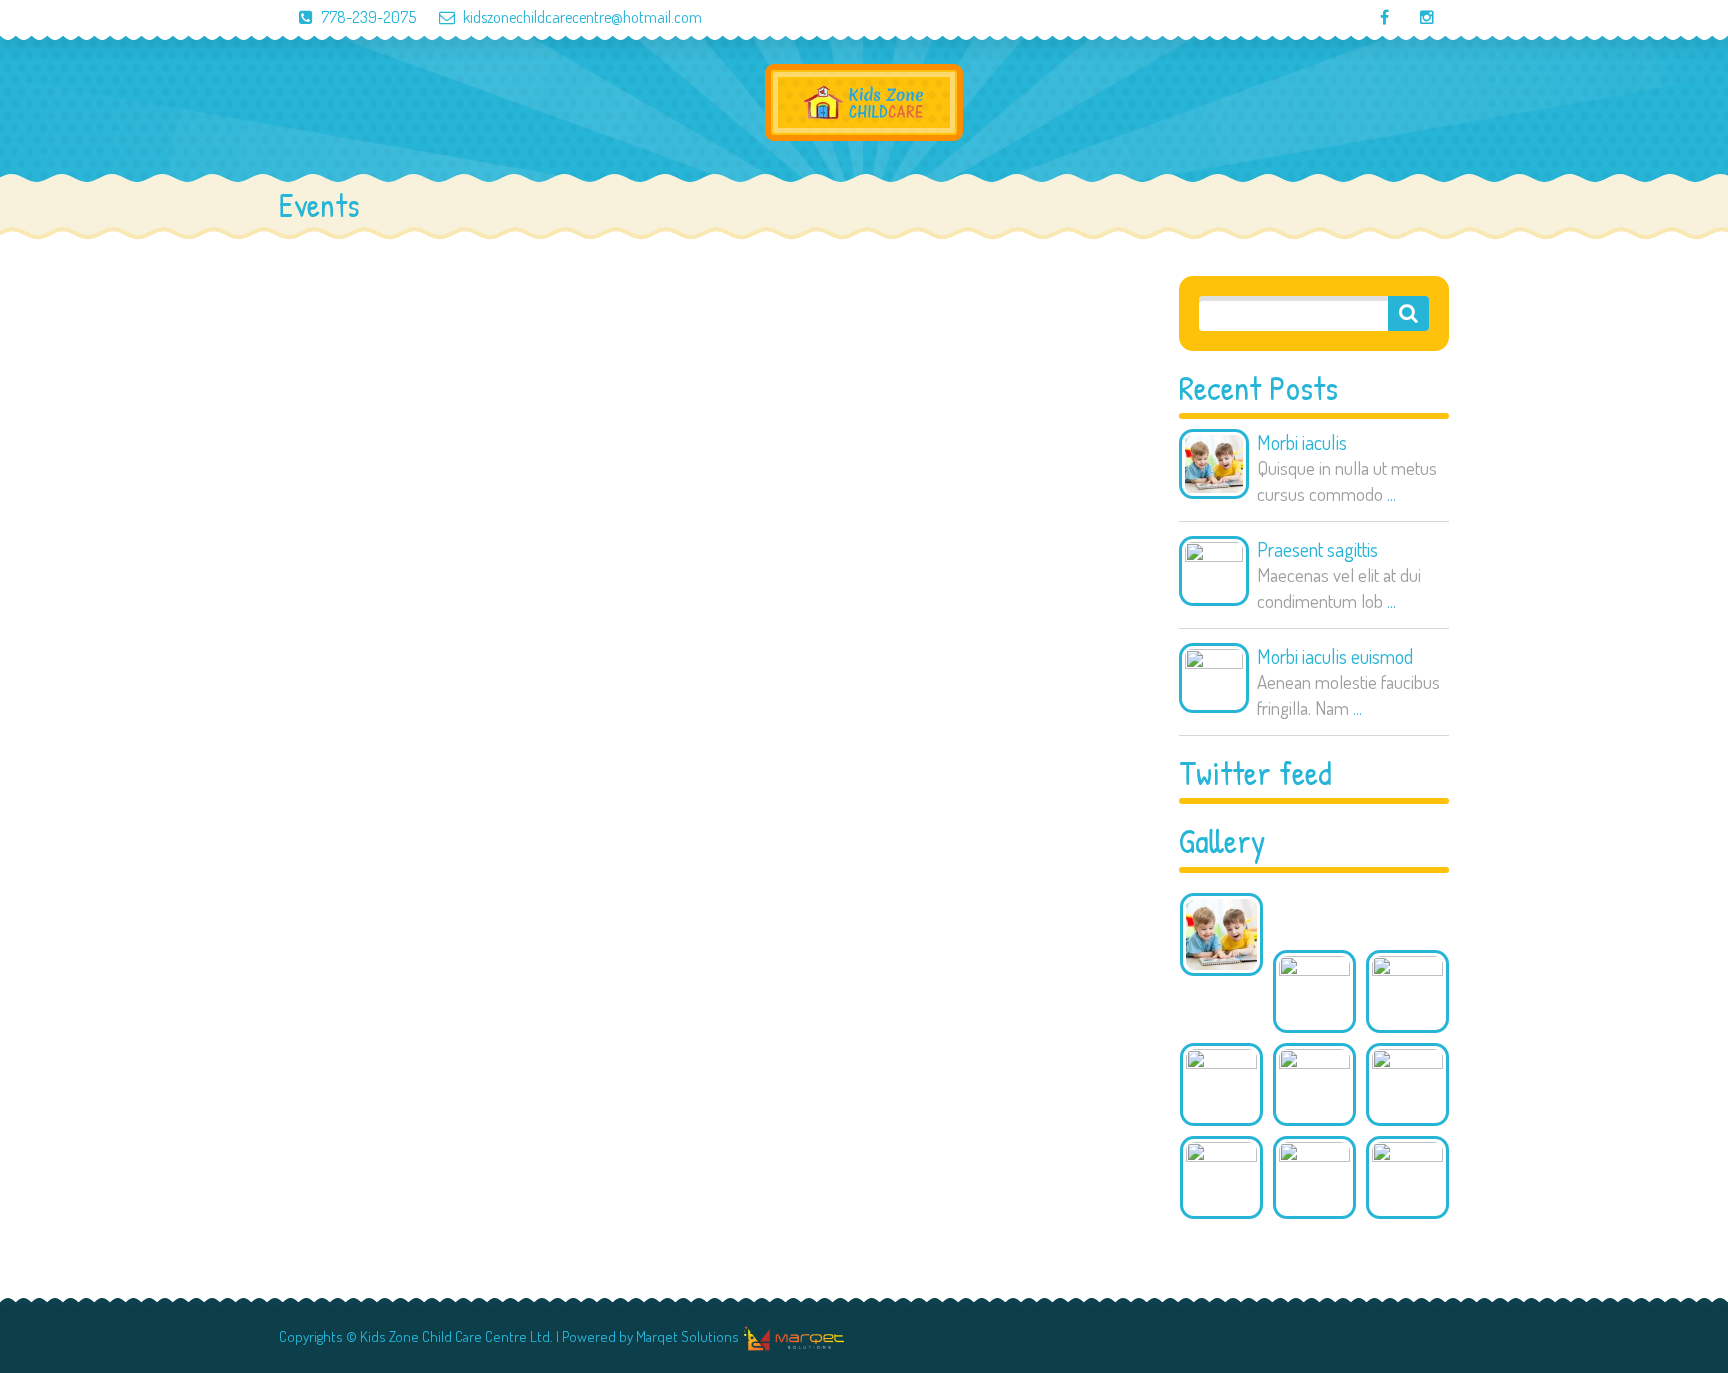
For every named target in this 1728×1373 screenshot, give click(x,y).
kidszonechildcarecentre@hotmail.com (582, 17)
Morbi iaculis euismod (1335, 656)
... (1391, 493)
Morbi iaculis (1302, 442)
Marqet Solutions (687, 1336)
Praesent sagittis (1317, 549)
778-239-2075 (368, 17)
